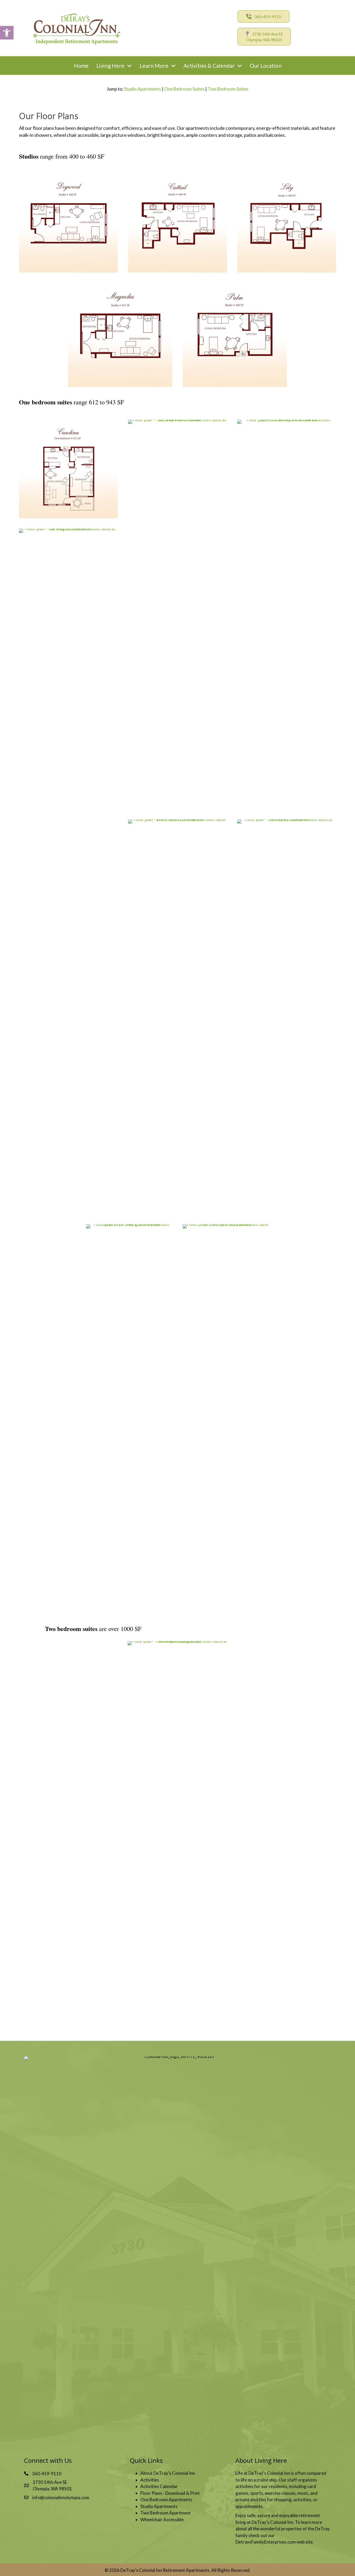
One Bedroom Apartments (166, 2500)
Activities (150, 2480)
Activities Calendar (159, 2486)
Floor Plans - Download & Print (170, 2493)
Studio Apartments (143, 89)
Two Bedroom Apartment (166, 2513)
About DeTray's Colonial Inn (168, 2473)
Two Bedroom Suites (228, 89)
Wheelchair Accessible (162, 2520)
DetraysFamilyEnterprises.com (266, 2542)
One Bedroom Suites (184, 89)
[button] (7, 33)
